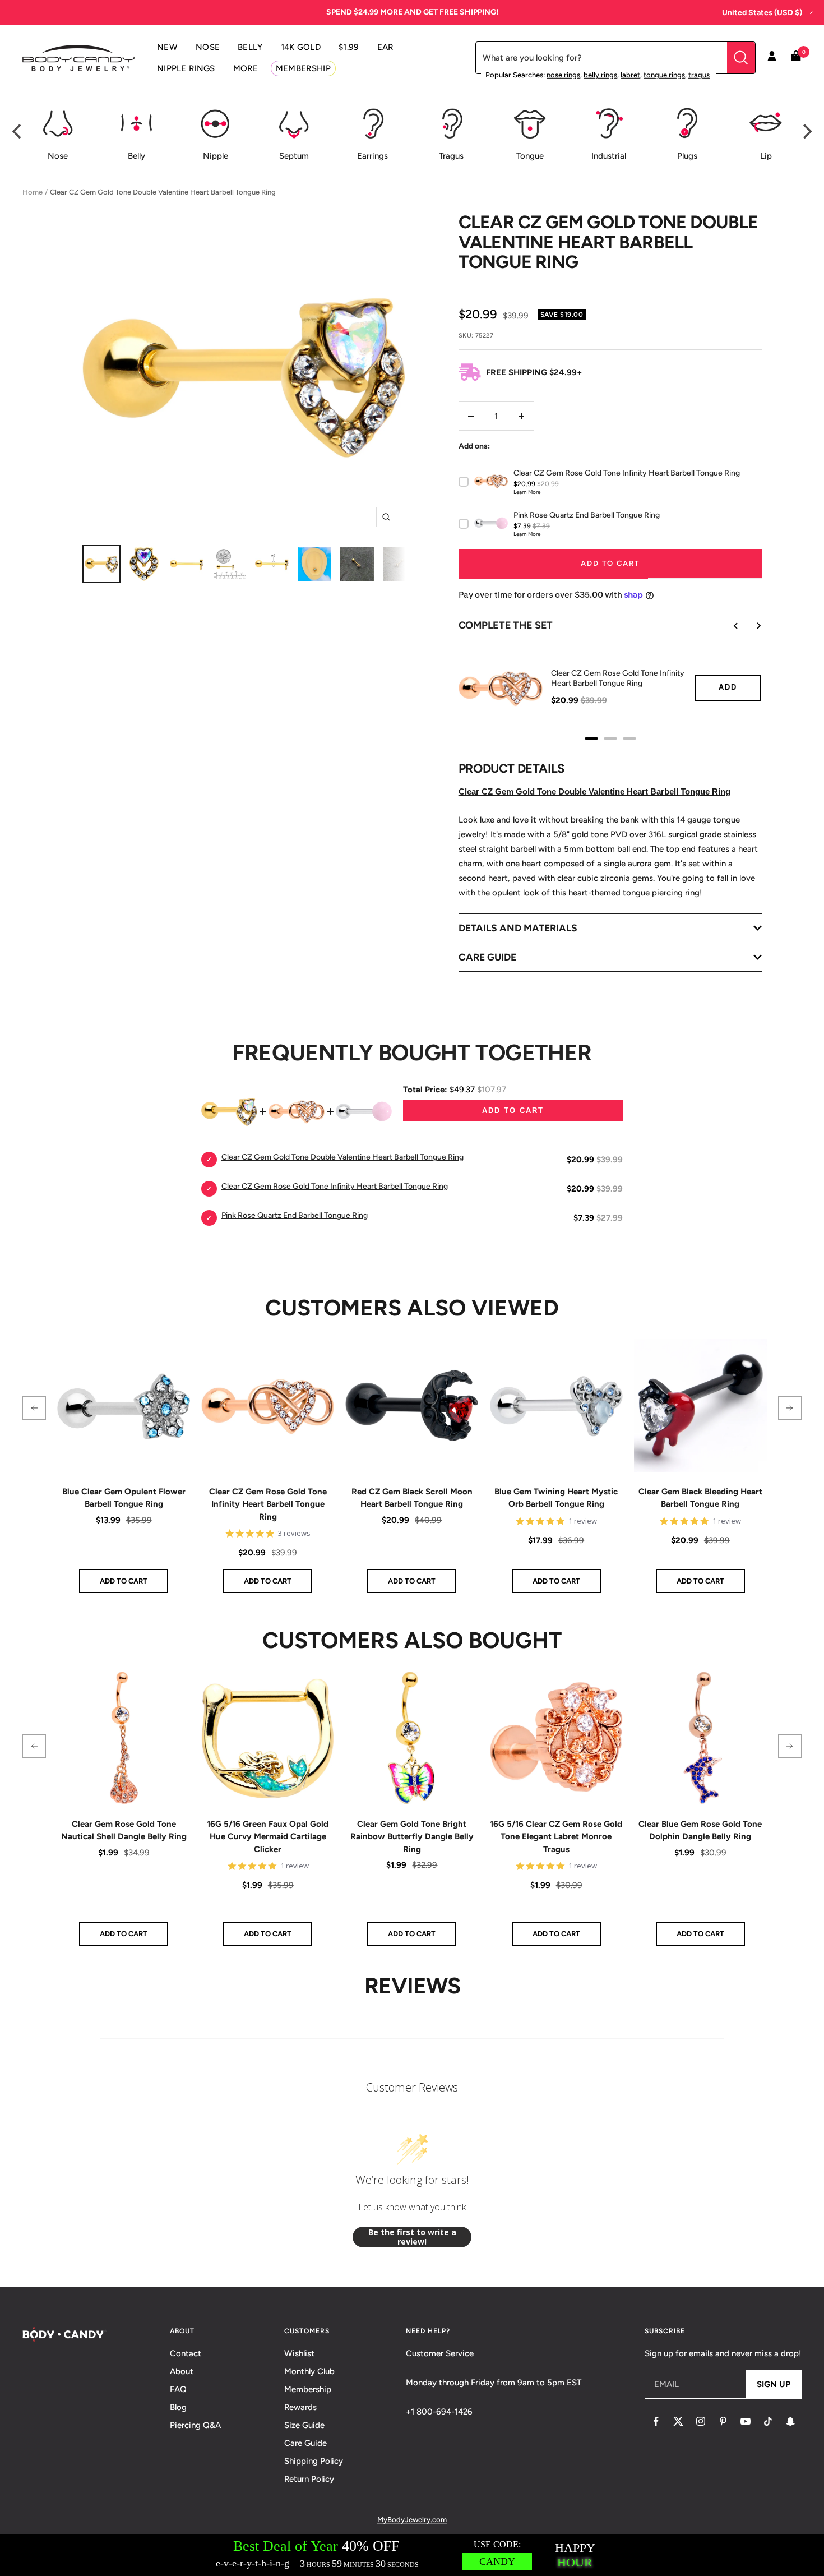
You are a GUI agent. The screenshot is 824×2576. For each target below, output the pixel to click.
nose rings (563, 75)
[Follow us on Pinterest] (723, 2421)
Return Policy (309, 2479)
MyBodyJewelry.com (412, 2520)
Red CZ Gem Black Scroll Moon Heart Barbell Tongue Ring (412, 1498)
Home (33, 192)
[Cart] (796, 58)
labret (630, 75)
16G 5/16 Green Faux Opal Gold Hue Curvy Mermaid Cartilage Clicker (268, 1837)
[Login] (772, 58)
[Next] (806, 132)
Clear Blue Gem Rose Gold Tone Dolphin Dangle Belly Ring (700, 1831)
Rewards (300, 2407)
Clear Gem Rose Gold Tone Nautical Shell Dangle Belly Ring (124, 1831)
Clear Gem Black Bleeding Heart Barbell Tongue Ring (700, 1498)
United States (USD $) (762, 13)
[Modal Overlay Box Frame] (412, 2555)
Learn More (527, 492)
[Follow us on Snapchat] (790, 2421)
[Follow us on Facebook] (656, 2421)
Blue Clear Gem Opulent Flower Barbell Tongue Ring (124, 1498)
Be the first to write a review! (412, 2237)
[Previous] (18, 132)
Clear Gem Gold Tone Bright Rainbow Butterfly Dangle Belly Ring (412, 1837)
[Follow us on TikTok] (768, 2421)
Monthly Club (309, 2371)
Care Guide (305, 2443)
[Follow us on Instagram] (701, 2421)
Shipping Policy (314, 2461)
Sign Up (774, 2384)
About (182, 2371)
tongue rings (664, 75)
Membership (308, 2389)
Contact (186, 2353)
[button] (34, 1408)
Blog (178, 2407)
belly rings (600, 75)
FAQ (178, 2389)
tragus (699, 75)
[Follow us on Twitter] (678, 2421)
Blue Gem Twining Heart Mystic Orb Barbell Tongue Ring (556, 1498)
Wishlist (299, 2353)
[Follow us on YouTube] (746, 2421)
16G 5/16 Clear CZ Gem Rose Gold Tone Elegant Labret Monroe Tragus (556, 1837)
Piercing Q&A (195, 2425)
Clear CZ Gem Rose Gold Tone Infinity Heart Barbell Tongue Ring (268, 1504)
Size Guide (304, 2425)
